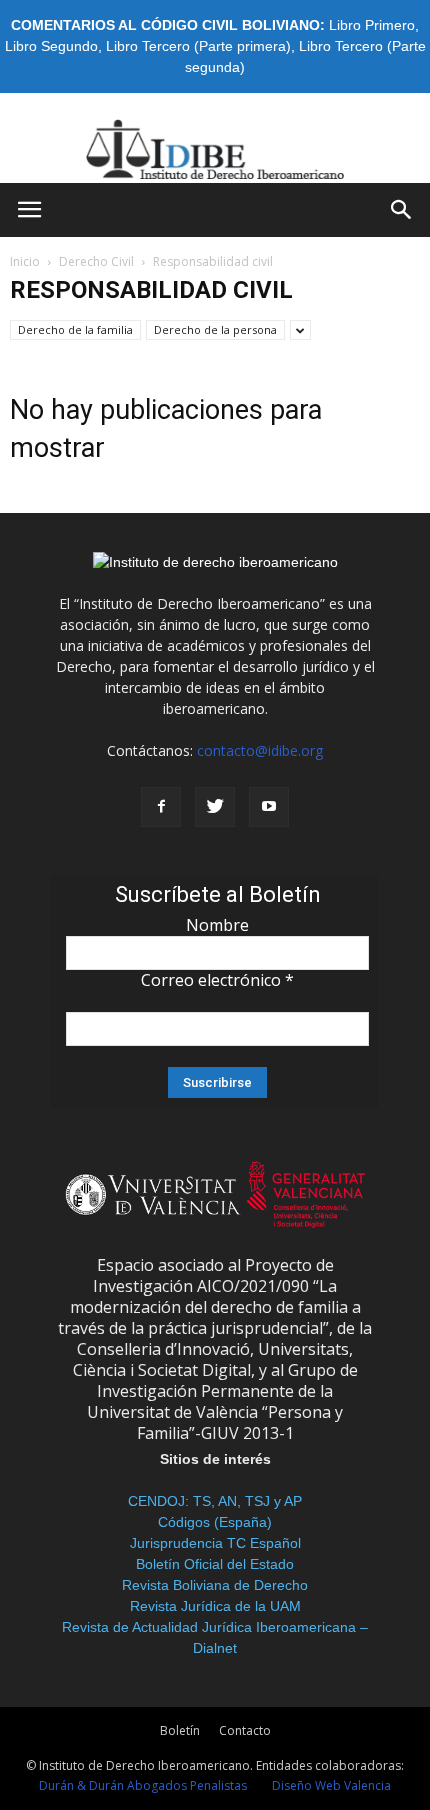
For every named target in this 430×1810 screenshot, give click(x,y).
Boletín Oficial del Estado (215, 1564)
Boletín (180, 1730)
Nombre (217, 925)
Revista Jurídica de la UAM (215, 1606)
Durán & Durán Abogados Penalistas (143, 1785)
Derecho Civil (96, 261)
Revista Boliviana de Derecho (215, 1585)
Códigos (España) (215, 1522)
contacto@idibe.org (260, 750)
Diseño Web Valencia (331, 1785)
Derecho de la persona (215, 329)
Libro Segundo (51, 46)
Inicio (25, 261)
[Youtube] (269, 807)
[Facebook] (161, 807)
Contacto (245, 1730)
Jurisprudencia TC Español (215, 1543)
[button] (402, 210)
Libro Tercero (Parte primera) (198, 46)
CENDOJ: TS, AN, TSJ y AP (215, 1501)
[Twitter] (215, 807)
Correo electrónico (217, 980)
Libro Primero (372, 25)
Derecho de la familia (75, 329)
